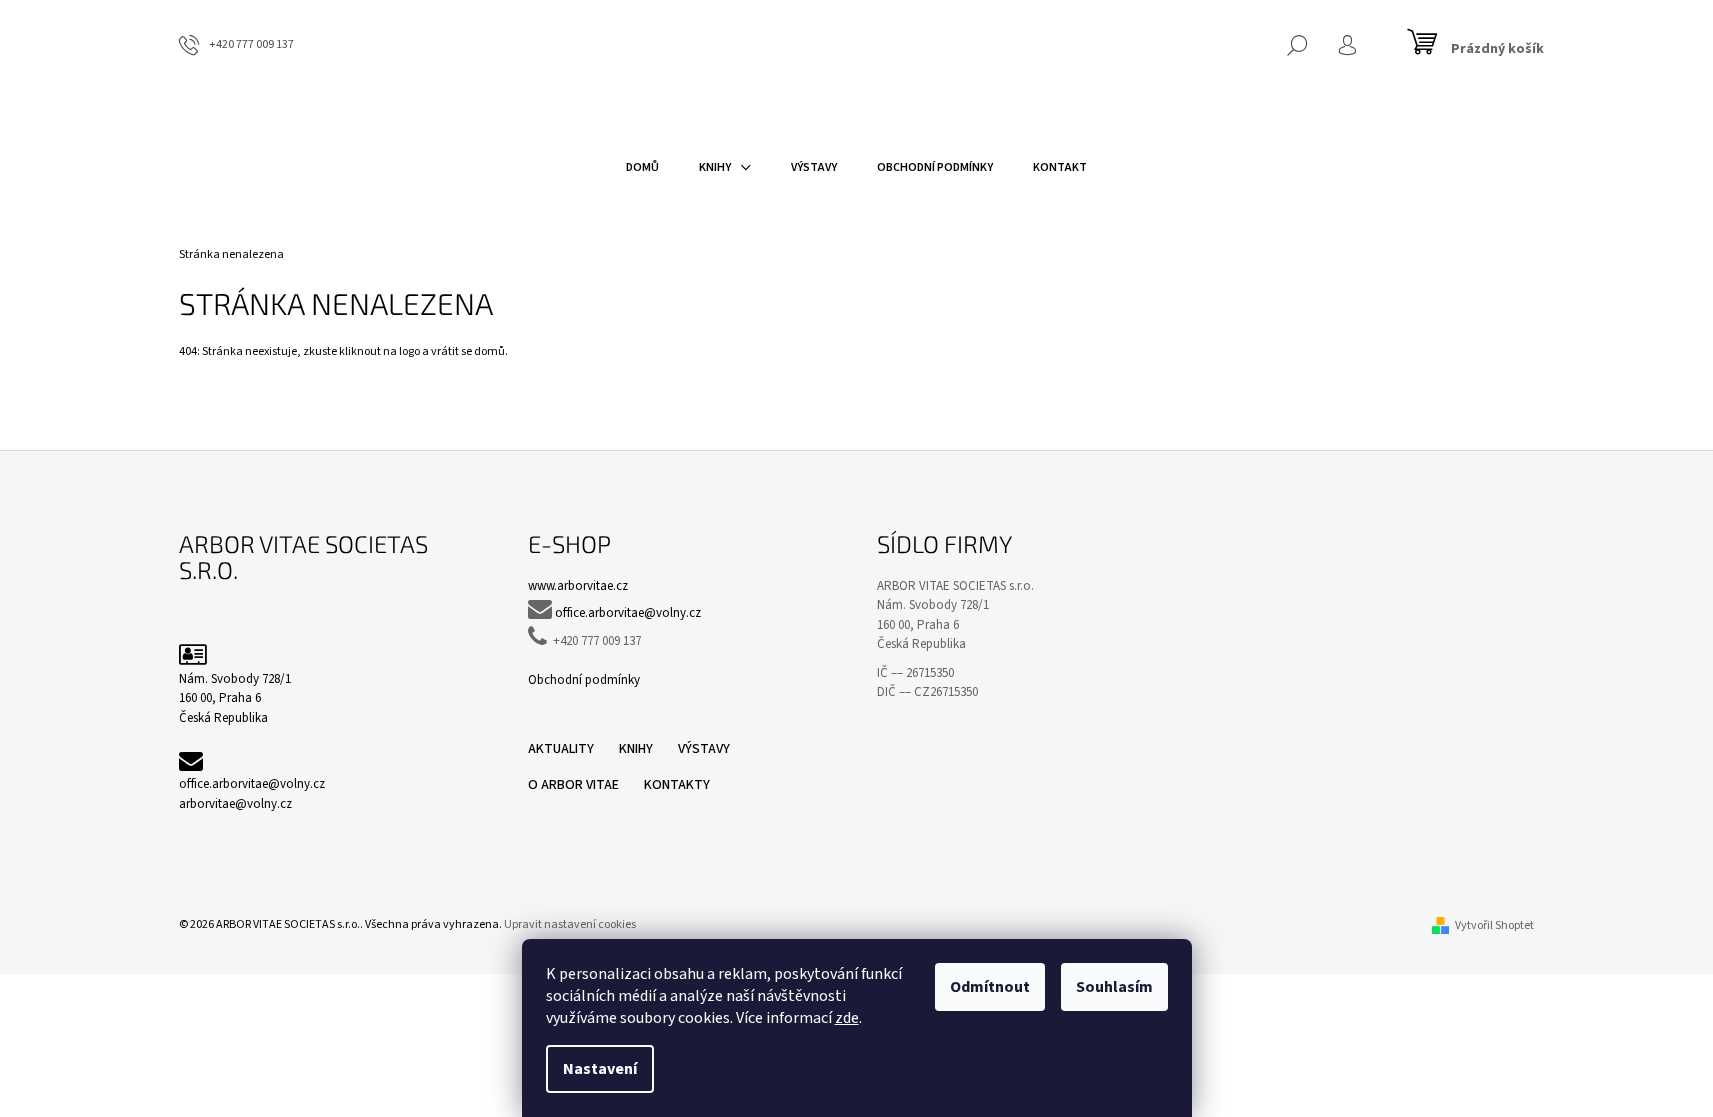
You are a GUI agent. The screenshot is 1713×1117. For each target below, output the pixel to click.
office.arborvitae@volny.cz (252, 784)
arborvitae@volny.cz (235, 804)
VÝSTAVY (704, 749)
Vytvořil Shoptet (1494, 925)
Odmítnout (990, 987)
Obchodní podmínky (584, 680)
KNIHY (636, 749)
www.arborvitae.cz (578, 586)
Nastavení (600, 1069)
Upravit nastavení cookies (570, 924)
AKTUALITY (561, 749)
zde (847, 1018)
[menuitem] (642, 168)
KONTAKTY (677, 785)
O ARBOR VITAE (573, 785)
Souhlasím (1114, 987)
